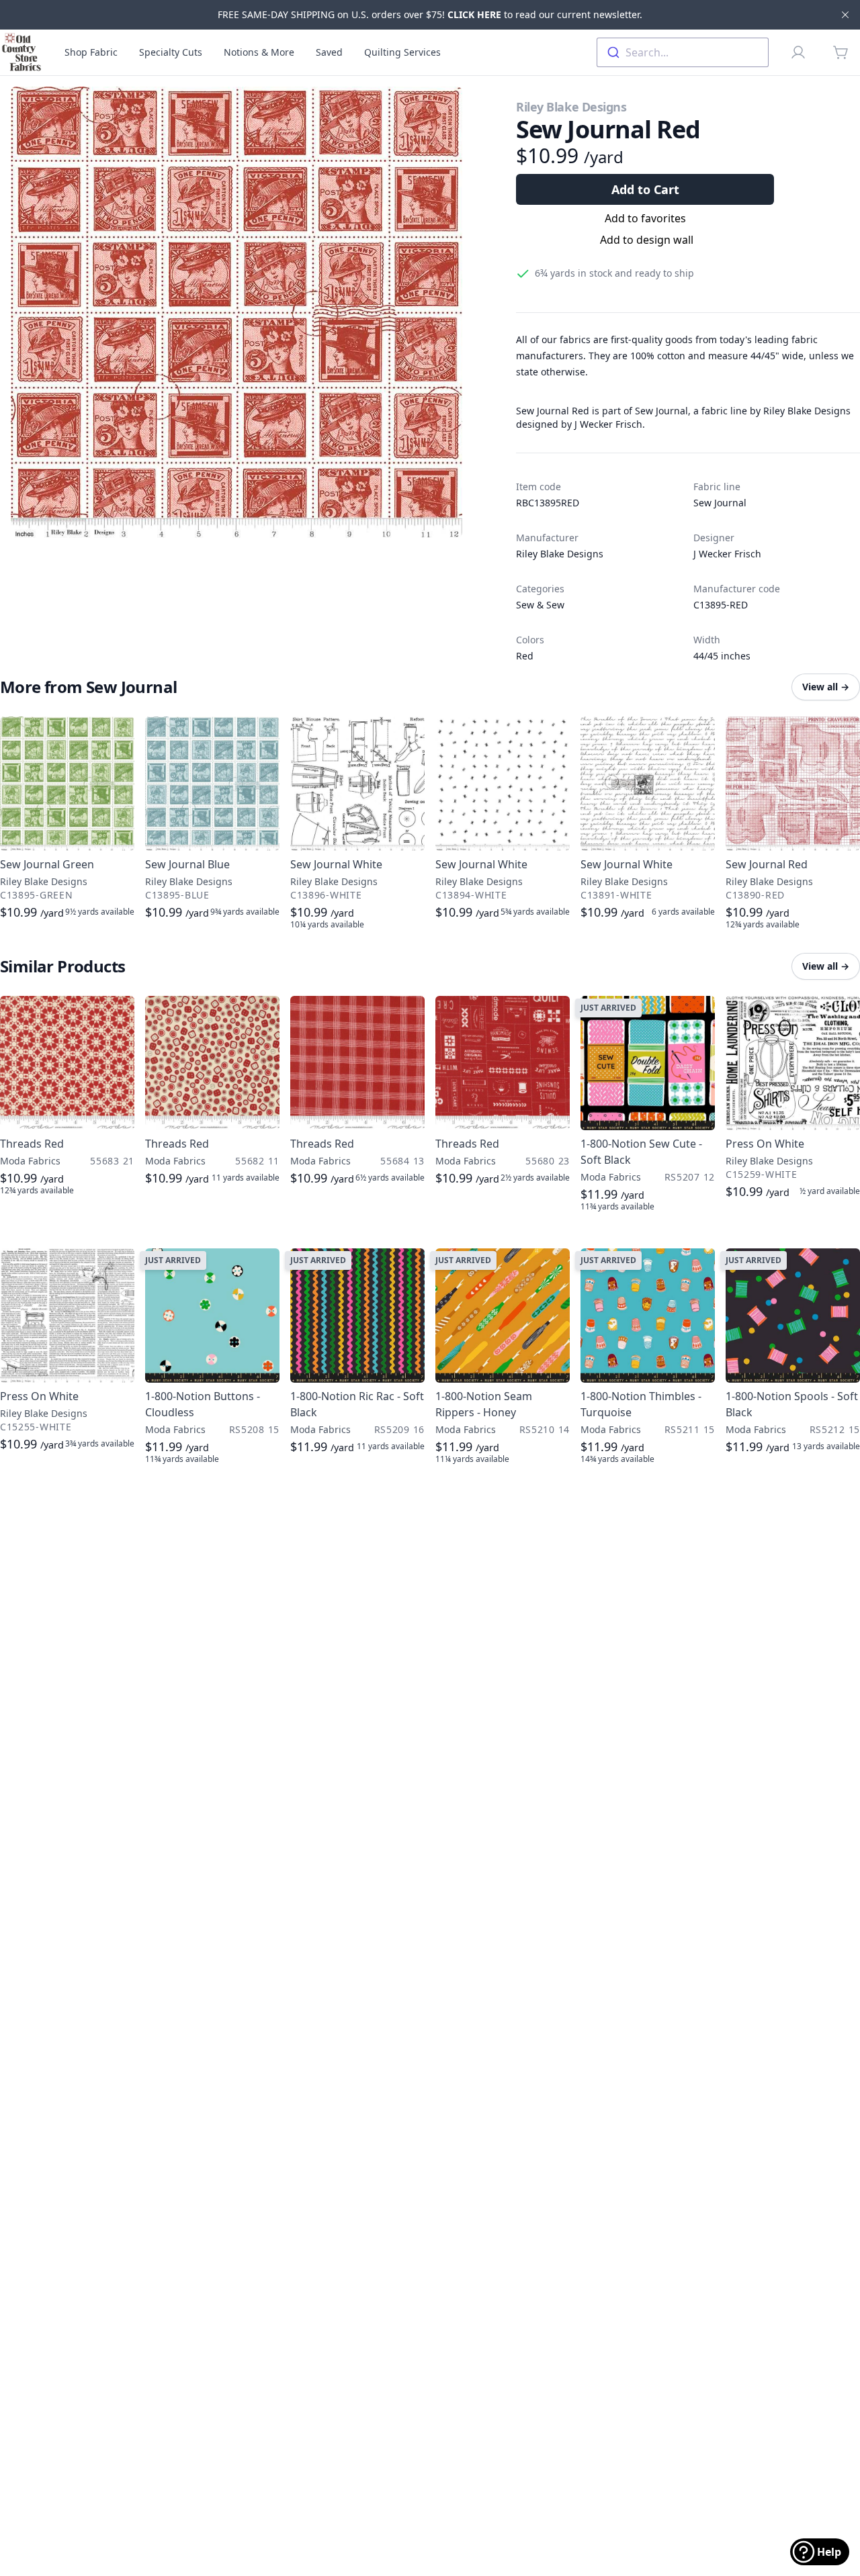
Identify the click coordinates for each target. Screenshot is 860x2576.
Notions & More (259, 52)
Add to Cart (645, 189)
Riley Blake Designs (571, 107)
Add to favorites (645, 218)
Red (525, 656)
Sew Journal (720, 503)
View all (826, 687)
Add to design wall (647, 240)
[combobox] (683, 52)
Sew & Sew (540, 605)
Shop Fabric (91, 52)
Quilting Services (402, 52)
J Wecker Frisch (727, 554)
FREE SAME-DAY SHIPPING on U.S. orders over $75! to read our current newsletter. (430, 14)
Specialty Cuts (171, 52)
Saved (329, 52)
